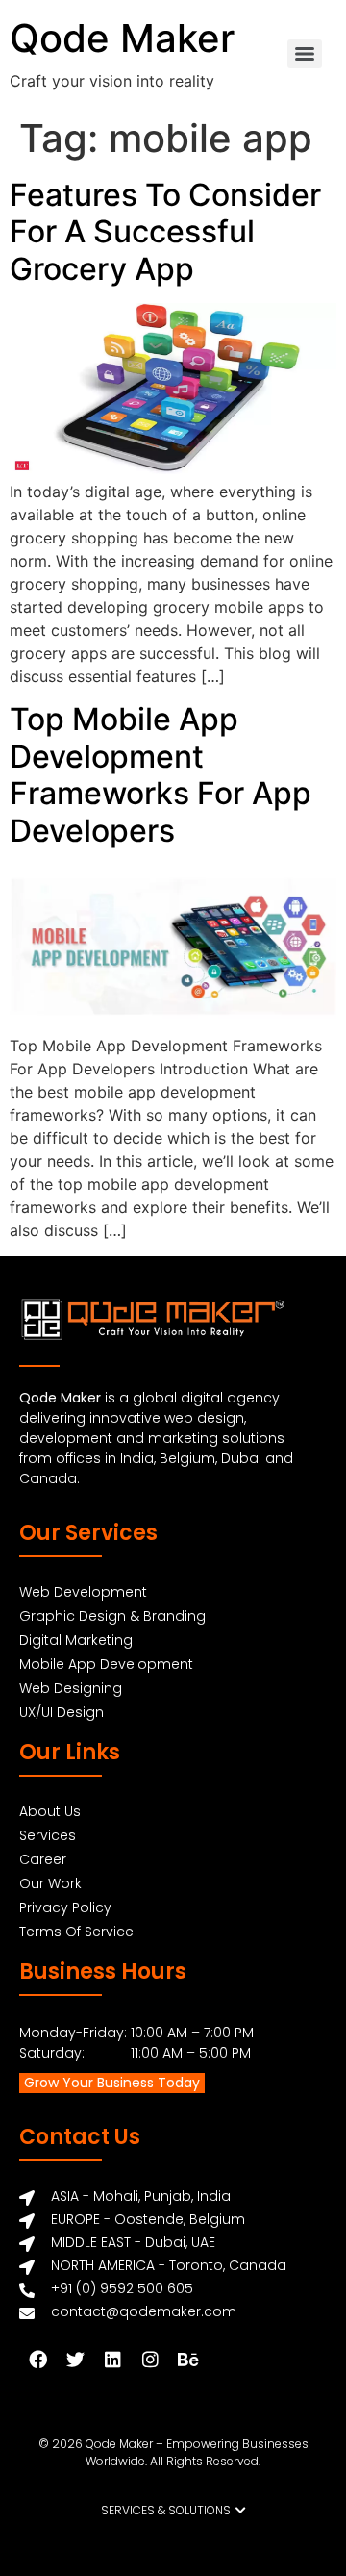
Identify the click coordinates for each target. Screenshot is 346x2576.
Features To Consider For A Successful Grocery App (165, 232)
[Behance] (187, 2360)
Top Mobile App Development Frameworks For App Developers (161, 774)
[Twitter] (75, 2360)
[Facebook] (37, 2360)
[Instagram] (150, 2360)
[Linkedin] (112, 2360)
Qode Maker (122, 38)
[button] (173, 2511)
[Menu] (305, 54)
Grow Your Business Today (112, 2083)
